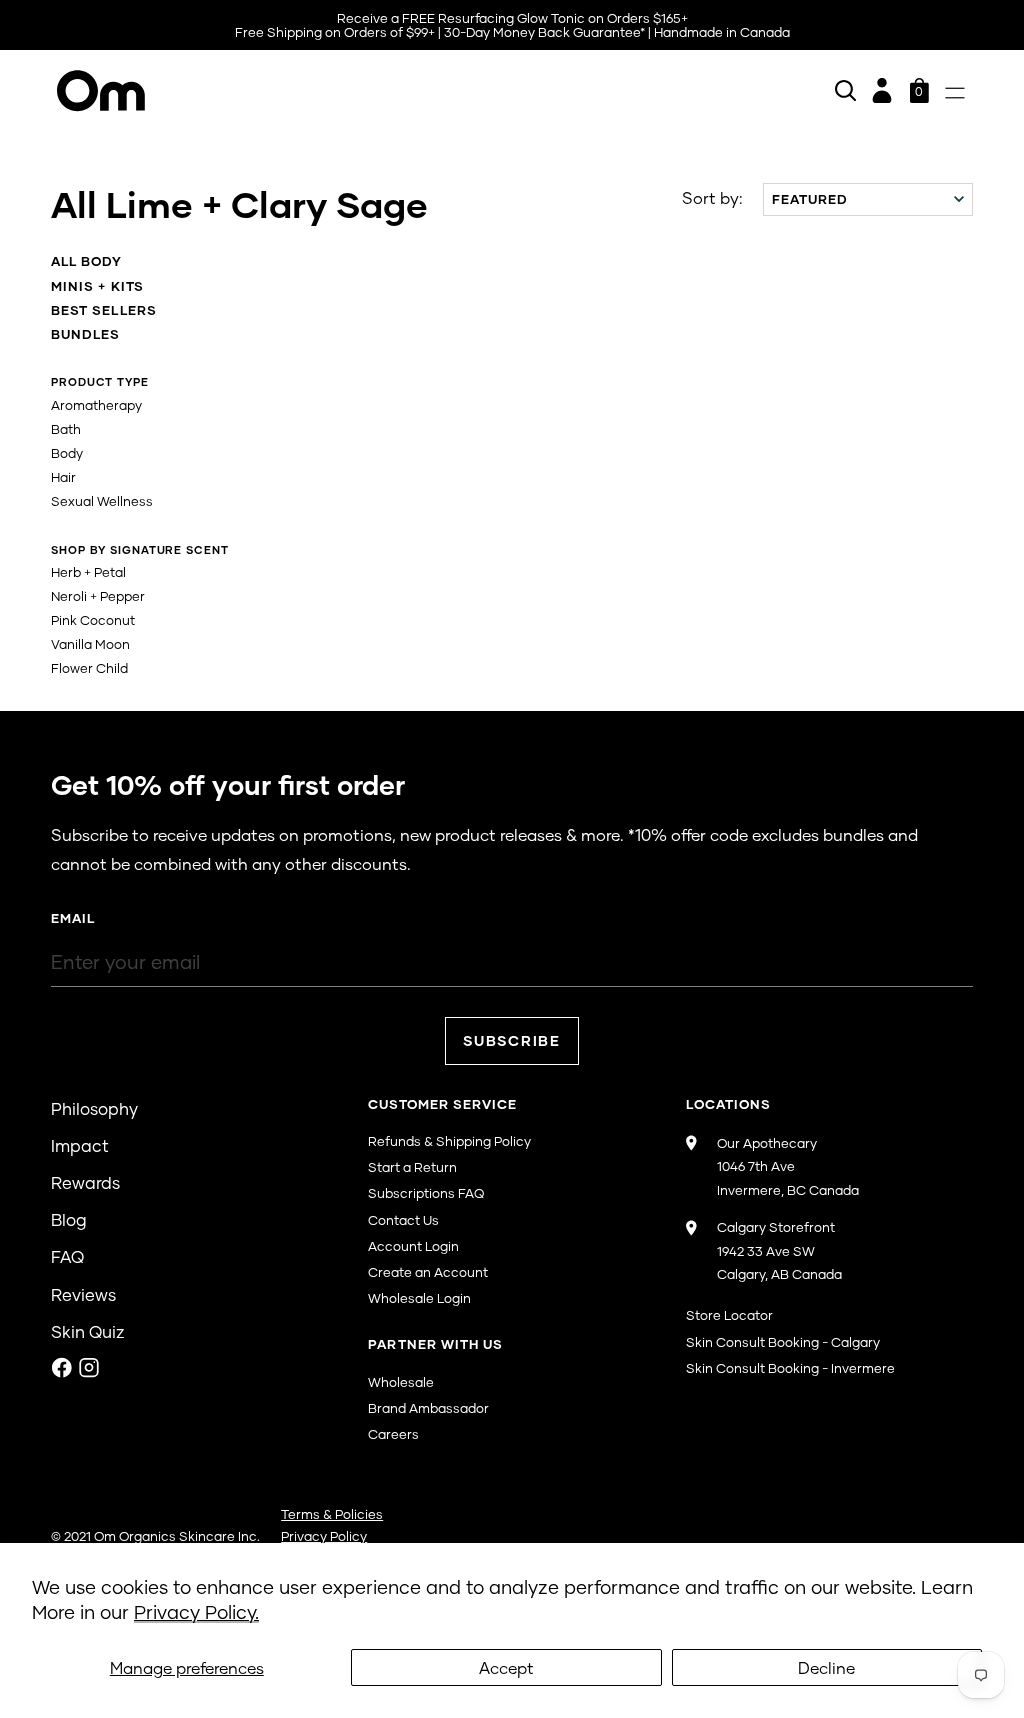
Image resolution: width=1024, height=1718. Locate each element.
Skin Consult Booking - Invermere (790, 1368)
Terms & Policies (332, 1514)
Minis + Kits (97, 286)
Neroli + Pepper (98, 596)
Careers (393, 1434)
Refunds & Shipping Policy (449, 1141)
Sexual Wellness (102, 501)
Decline (826, 1667)
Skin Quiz (88, 1331)
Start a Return (412, 1167)
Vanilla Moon (90, 644)
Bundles (85, 334)
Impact (80, 1145)
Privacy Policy (324, 1536)
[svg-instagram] (89, 1367)
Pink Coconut (93, 620)
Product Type (100, 381)
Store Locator (729, 1315)
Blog (69, 1219)
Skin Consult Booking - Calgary (783, 1342)
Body (67, 453)
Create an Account (428, 1272)
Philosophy (94, 1108)
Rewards (85, 1182)
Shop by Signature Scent (139, 549)
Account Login (413, 1246)
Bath (66, 429)
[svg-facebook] (62, 1367)
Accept (506, 1667)
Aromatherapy (96, 405)
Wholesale (401, 1382)
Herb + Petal (88, 572)
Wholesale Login (419, 1298)
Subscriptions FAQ (426, 1193)
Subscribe (511, 1040)
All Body (86, 261)
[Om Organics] (281, 91)
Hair (63, 477)
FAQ (67, 1256)
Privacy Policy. (196, 1612)
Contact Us (403, 1220)
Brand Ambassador (428, 1408)
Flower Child (89, 668)
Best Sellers (103, 310)
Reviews (83, 1294)
